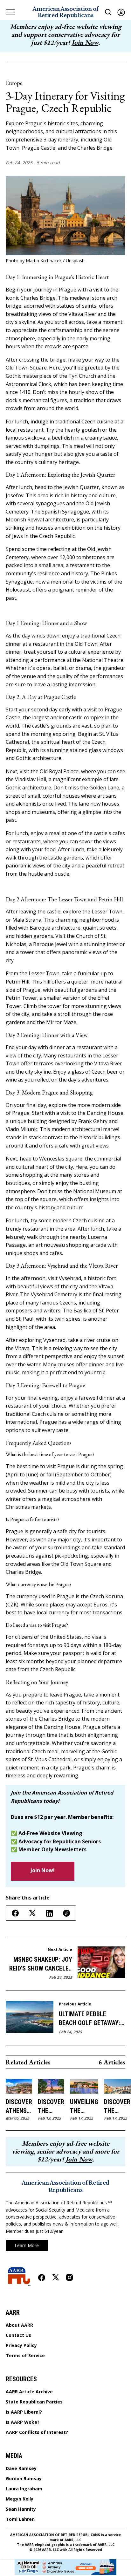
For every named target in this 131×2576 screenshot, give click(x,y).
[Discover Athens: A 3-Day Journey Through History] (19, 2086)
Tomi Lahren (20, 2519)
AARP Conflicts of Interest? (37, 2432)
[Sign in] (121, 12)
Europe (14, 83)
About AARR (19, 2325)
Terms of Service (25, 2356)
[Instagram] (69, 2277)
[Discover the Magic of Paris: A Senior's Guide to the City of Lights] (51, 2086)
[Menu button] (10, 12)
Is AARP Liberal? (24, 2412)
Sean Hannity (21, 2509)
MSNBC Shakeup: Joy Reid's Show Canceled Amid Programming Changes (41, 1964)
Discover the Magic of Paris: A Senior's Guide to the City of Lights (51, 2107)
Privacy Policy (21, 2345)
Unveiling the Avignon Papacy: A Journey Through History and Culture (84, 2107)
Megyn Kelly (20, 2499)
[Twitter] (56, 2277)
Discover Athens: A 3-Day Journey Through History (19, 2107)
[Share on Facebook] (15, 1913)
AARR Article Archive (29, 2392)
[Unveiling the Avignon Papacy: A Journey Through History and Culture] (84, 2086)
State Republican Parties (34, 2402)
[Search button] (108, 12)
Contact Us (18, 2335)
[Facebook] (42, 2278)
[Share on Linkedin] (49, 1913)
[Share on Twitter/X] (32, 1913)
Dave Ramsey (21, 2468)
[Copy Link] (66, 1913)
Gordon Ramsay (24, 2479)
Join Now (85, 42)
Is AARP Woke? (23, 2422)
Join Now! (43, 1870)
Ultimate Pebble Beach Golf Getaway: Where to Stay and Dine (90, 2019)
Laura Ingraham (24, 2489)
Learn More (27, 2245)
